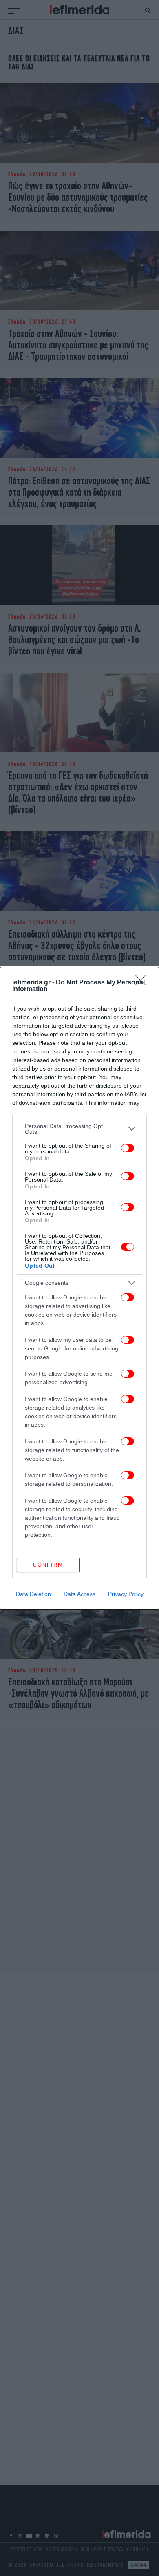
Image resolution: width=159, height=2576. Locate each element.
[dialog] (79, 1288)
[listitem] (79, 1129)
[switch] (128, 1148)
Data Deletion (33, 1594)
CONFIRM (48, 1565)
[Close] (143, 983)
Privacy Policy (126, 1594)
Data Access (79, 1594)
